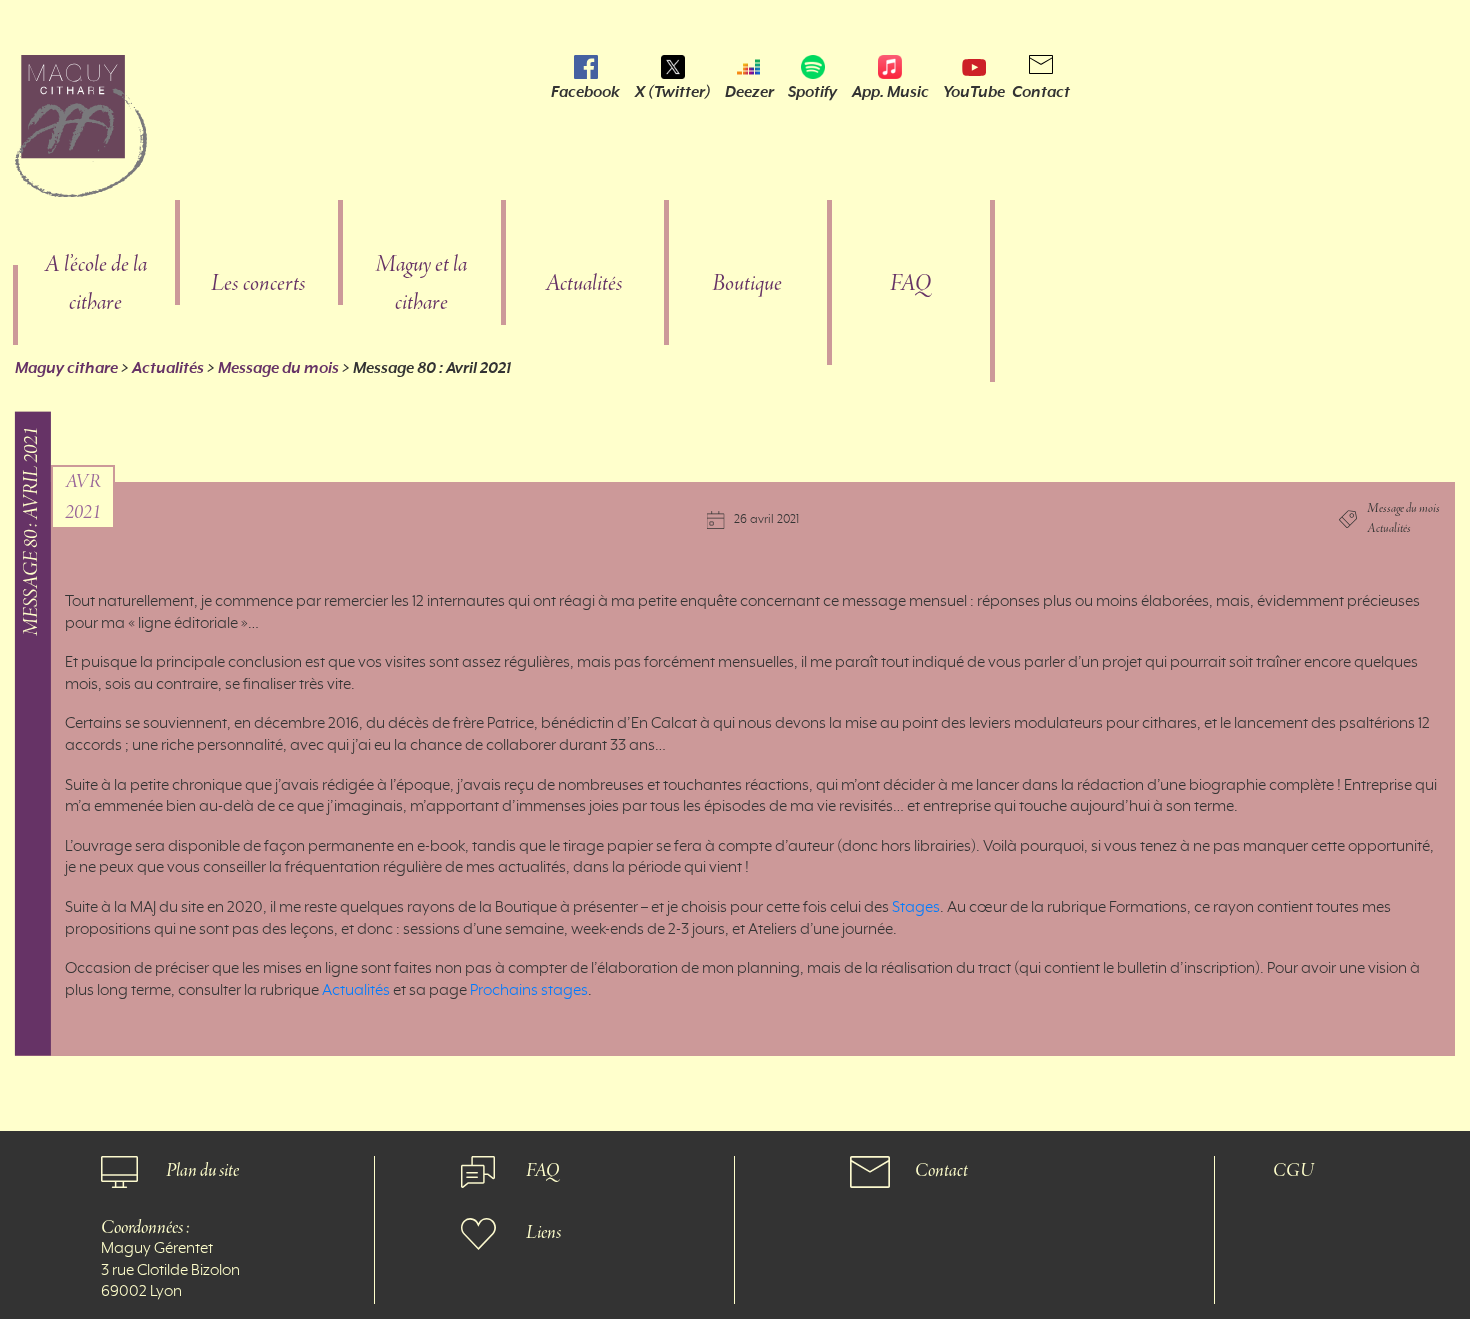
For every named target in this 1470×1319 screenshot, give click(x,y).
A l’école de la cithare (95, 284)
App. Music (890, 92)
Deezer (749, 92)
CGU (1293, 1171)
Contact (1041, 92)
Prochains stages (529, 991)
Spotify (812, 92)
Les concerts (258, 284)
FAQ (910, 284)
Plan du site (202, 1171)
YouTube (974, 92)
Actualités (584, 284)
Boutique (747, 284)
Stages (914, 908)
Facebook (585, 92)
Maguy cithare (66, 368)
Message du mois (278, 368)
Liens (543, 1233)
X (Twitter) (673, 92)
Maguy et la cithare (421, 284)
